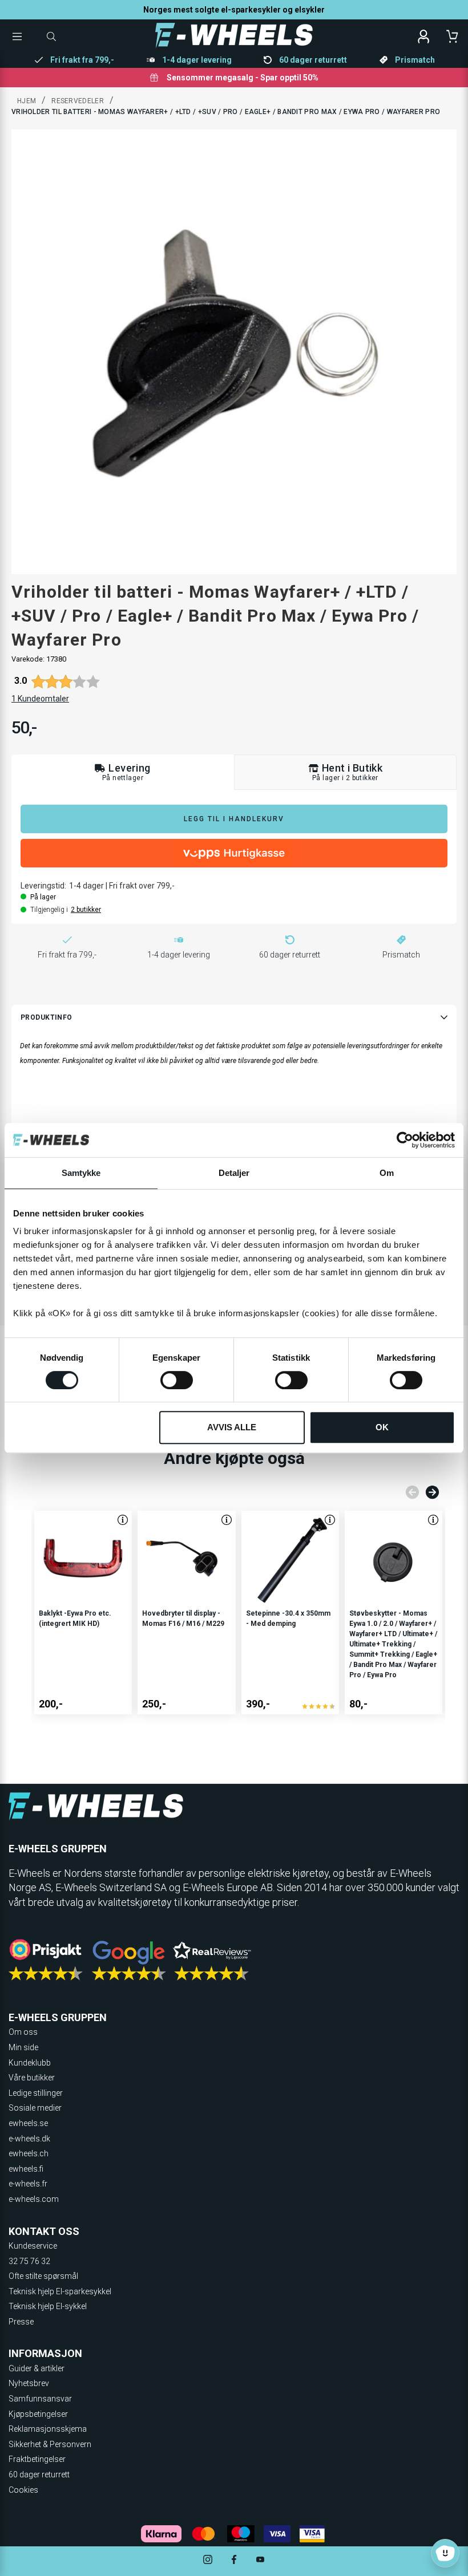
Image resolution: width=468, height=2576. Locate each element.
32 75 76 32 (29, 2261)
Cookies (23, 2490)
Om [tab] (387, 1173)
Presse (21, 2322)
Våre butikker (32, 2078)
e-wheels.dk (29, 2139)
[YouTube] (260, 2561)
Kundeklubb (30, 2063)
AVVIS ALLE (232, 1427)
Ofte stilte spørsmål (43, 2276)
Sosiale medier (35, 2108)
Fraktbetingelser (37, 2459)
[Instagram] (208, 2561)
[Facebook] (234, 2561)
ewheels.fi (26, 2169)
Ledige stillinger (36, 2093)
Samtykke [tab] (81, 1173)
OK (382, 1427)
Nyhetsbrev (29, 2383)
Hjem (27, 101)
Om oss (23, 2032)
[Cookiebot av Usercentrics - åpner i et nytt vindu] (405, 1140)
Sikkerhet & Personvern (50, 2444)
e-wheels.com (34, 2199)
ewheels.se (28, 2123)
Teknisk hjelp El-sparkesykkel (60, 2291)
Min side (23, 2047)
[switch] (177, 1380)
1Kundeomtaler (40, 699)
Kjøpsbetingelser (38, 2414)
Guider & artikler (37, 2368)
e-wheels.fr (28, 2184)
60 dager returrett (39, 2474)
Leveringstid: (43, 886)
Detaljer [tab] (234, 1173)
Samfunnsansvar (40, 2399)
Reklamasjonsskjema (48, 2429)
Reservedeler (78, 101)
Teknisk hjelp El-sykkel (48, 2306)
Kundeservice (33, 2246)
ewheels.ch (29, 2153)
